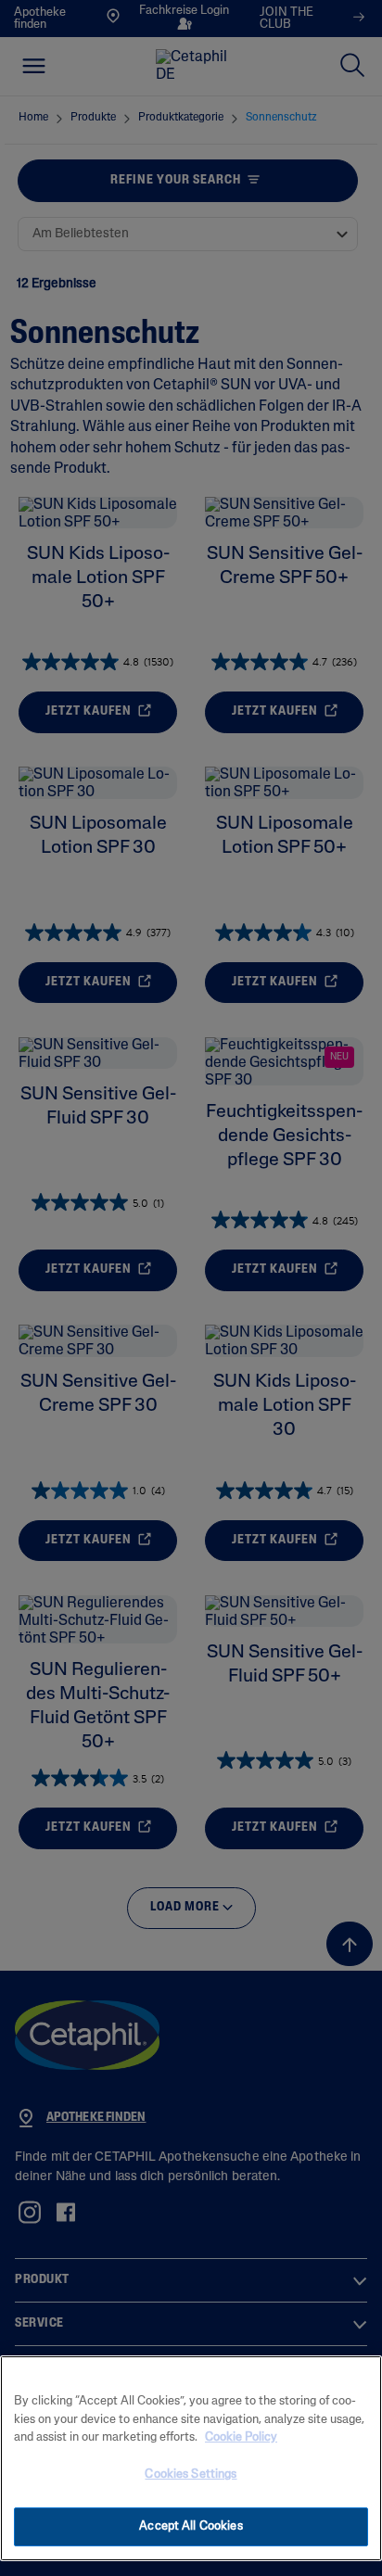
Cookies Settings (191, 2474)
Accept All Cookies (191, 2526)
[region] (191, 2458)
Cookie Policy (241, 2437)
